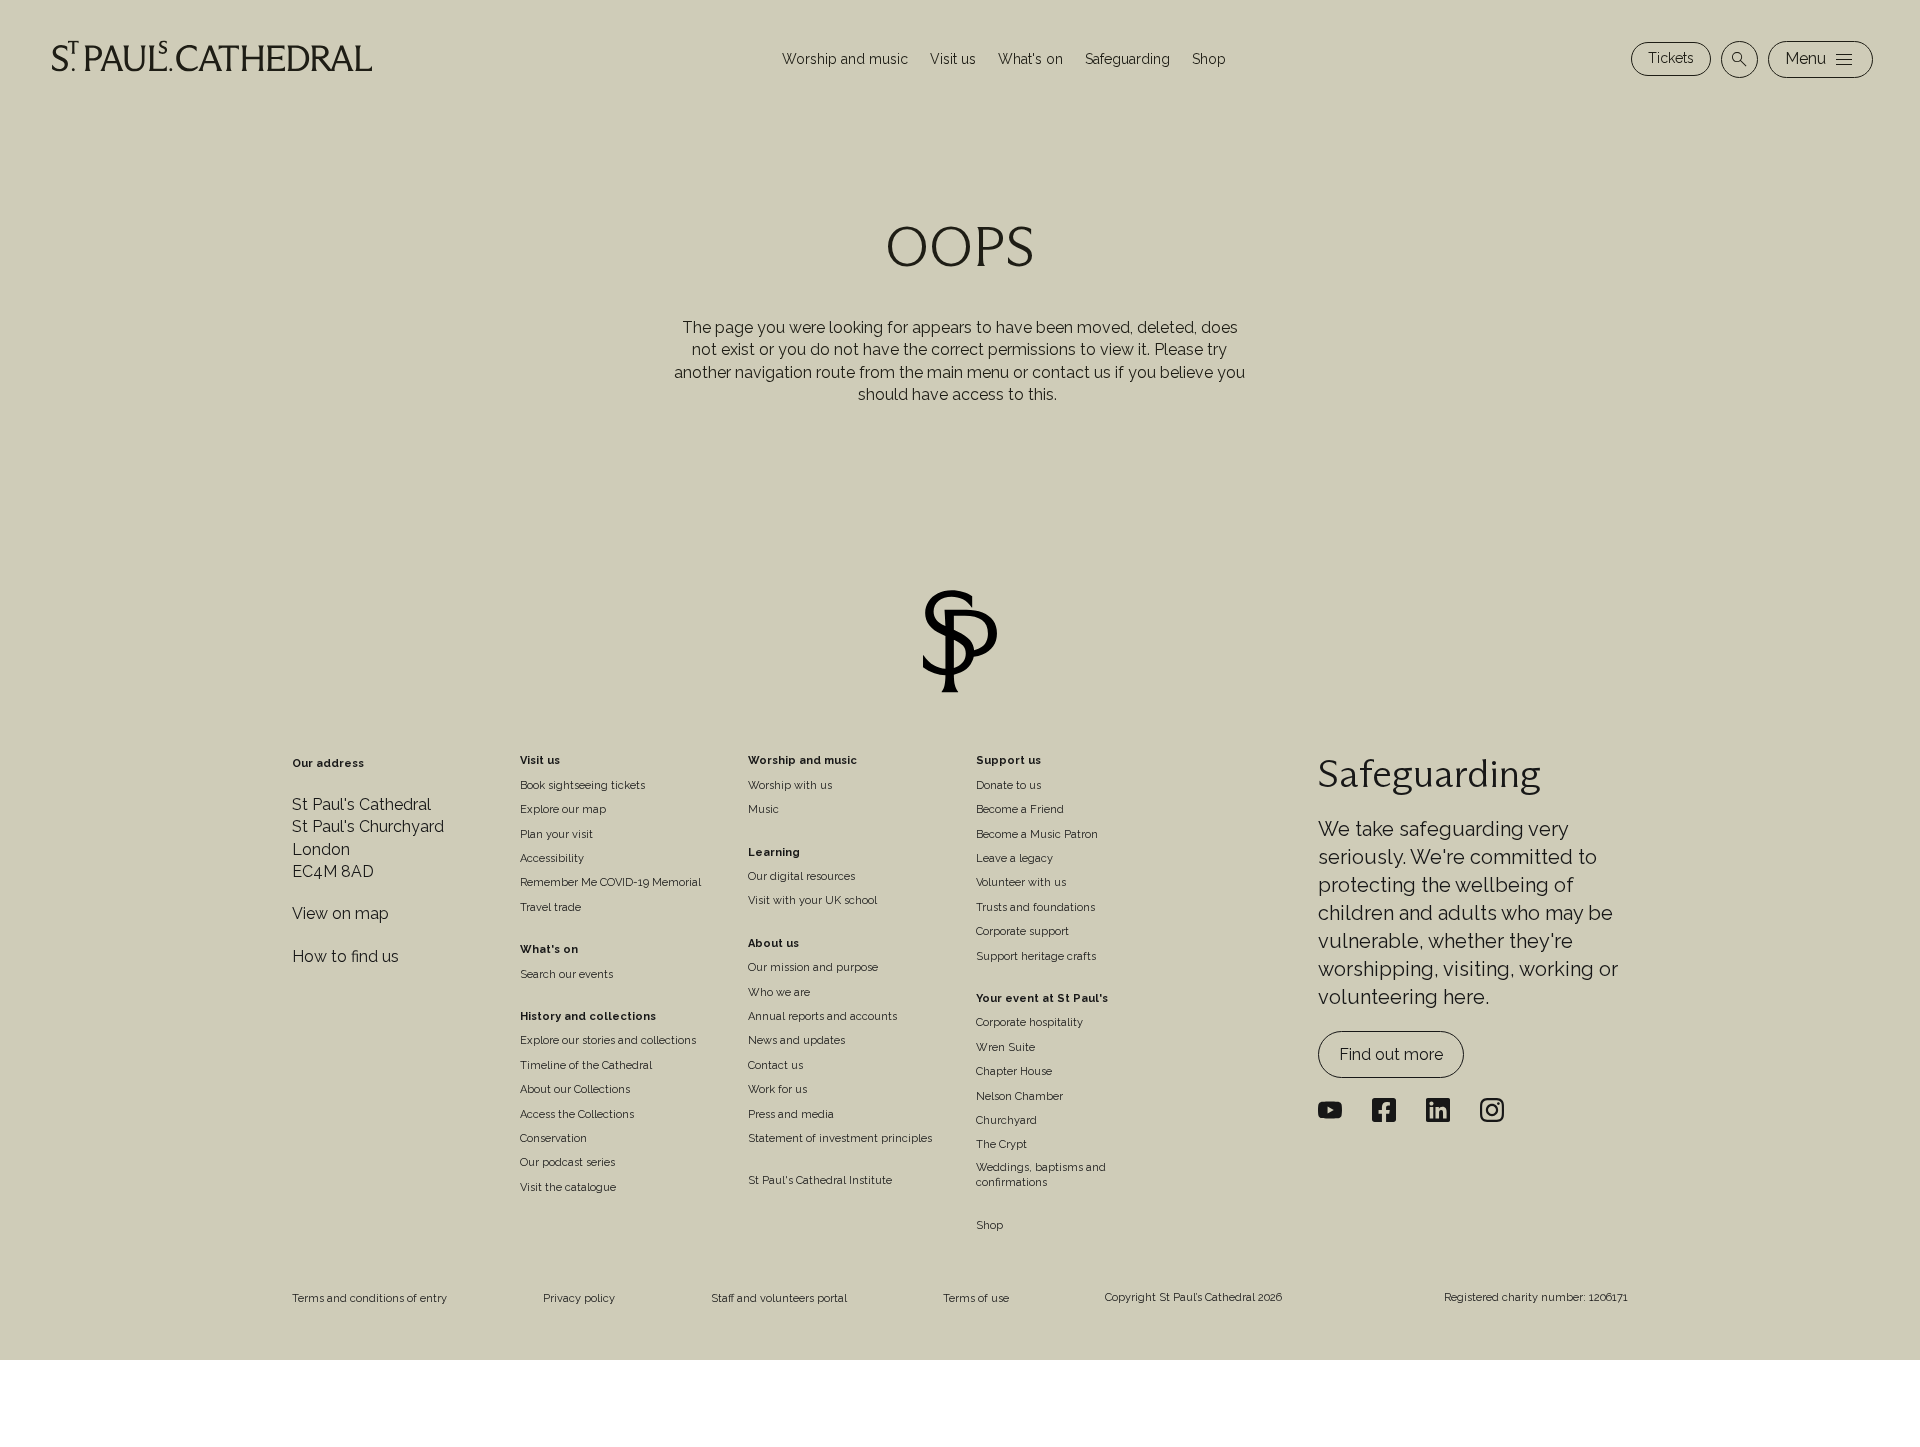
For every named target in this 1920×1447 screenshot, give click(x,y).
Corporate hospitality (1029, 1022)
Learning (774, 852)
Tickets (1671, 58)
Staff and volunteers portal (779, 1298)
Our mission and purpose (813, 967)
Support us (1008, 760)
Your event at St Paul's (1042, 998)
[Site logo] (960, 644)
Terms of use (976, 1298)
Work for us (777, 1089)
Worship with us (790, 785)
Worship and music (845, 59)
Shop (1209, 59)
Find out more (1391, 1054)
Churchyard (1006, 1120)
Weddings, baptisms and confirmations (1041, 1175)
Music (763, 809)
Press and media (791, 1114)
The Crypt (1001, 1144)
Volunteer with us (1021, 882)
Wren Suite (1005, 1047)
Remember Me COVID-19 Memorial (610, 882)
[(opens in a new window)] (1438, 1110)
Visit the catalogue (568, 1187)
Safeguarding (1127, 59)
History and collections (588, 1016)
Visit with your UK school (812, 900)
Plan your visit (556, 834)
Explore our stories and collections (608, 1040)
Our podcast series (567, 1162)
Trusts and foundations (1035, 907)
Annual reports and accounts (822, 1016)
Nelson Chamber (1019, 1096)
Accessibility (552, 858)
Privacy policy (579, 1298)
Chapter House (1014, 1071)
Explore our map (563, 809)
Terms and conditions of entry (369, 1298)
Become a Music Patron (1037, 834)
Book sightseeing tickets (582, 785)
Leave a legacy (1014, 858)
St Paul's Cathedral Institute (820, 1180)
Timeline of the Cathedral (586, 1065)
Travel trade (550, 907)
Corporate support (1022, 931)
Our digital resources (801, 876)
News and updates (796, 1040)
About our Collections (575, 1089)
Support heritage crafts (1036, 956)
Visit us (953, 59)
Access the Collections (577, 1114)
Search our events (566, 974)
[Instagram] (1492, 1110)
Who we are (779, 992)
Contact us (775, 1065)
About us (773, 943)
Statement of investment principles (840, 1138)
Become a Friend (1020, 809)
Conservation (553, 1138)
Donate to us (1008, 785)
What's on (1030, 59)
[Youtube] (1330, 1110)
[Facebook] (1384, 1110)
